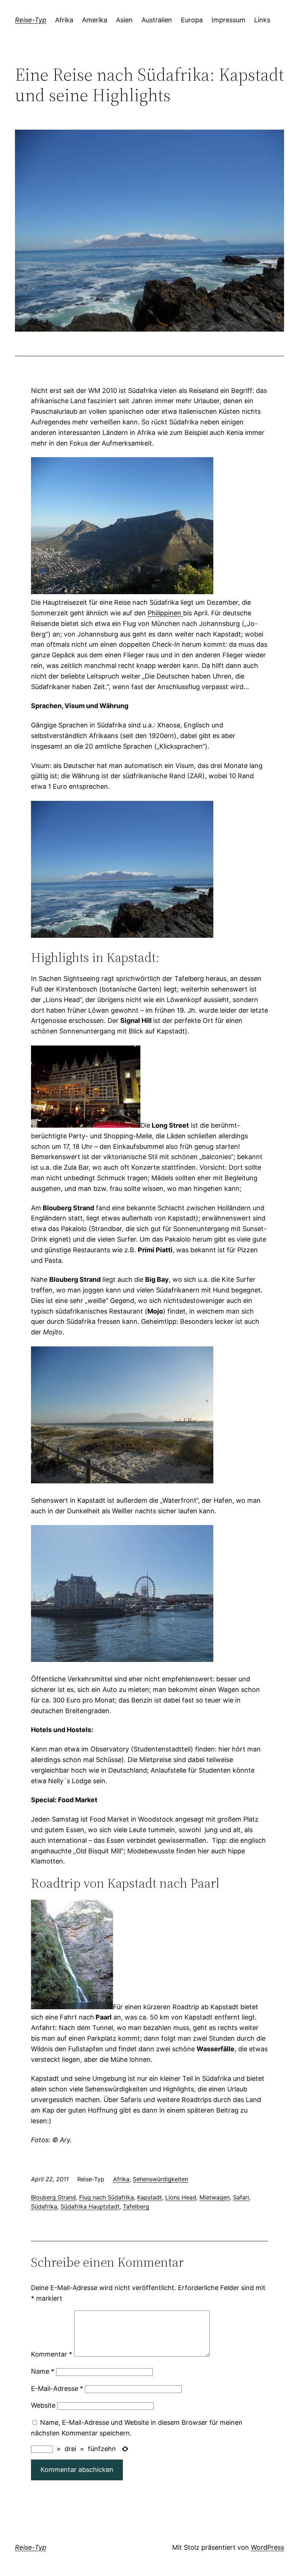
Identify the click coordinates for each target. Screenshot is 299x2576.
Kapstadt (149, 2197)
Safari (241, 2197)
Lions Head (181, 2197)
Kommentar (52, 2354)
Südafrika (44, 2206)
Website (43, 2405)
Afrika (121, 2179)
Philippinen (165, 613)
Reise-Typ (31, 20)
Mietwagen (215, 2197)
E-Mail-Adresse (57, 2388)
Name (43, 2371)
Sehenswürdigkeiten (160, 2179)
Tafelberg (136, 2206)
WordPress (267, 2547)
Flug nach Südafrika (106, 2197)
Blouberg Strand (53, 2197)
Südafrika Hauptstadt (90, 2206)
